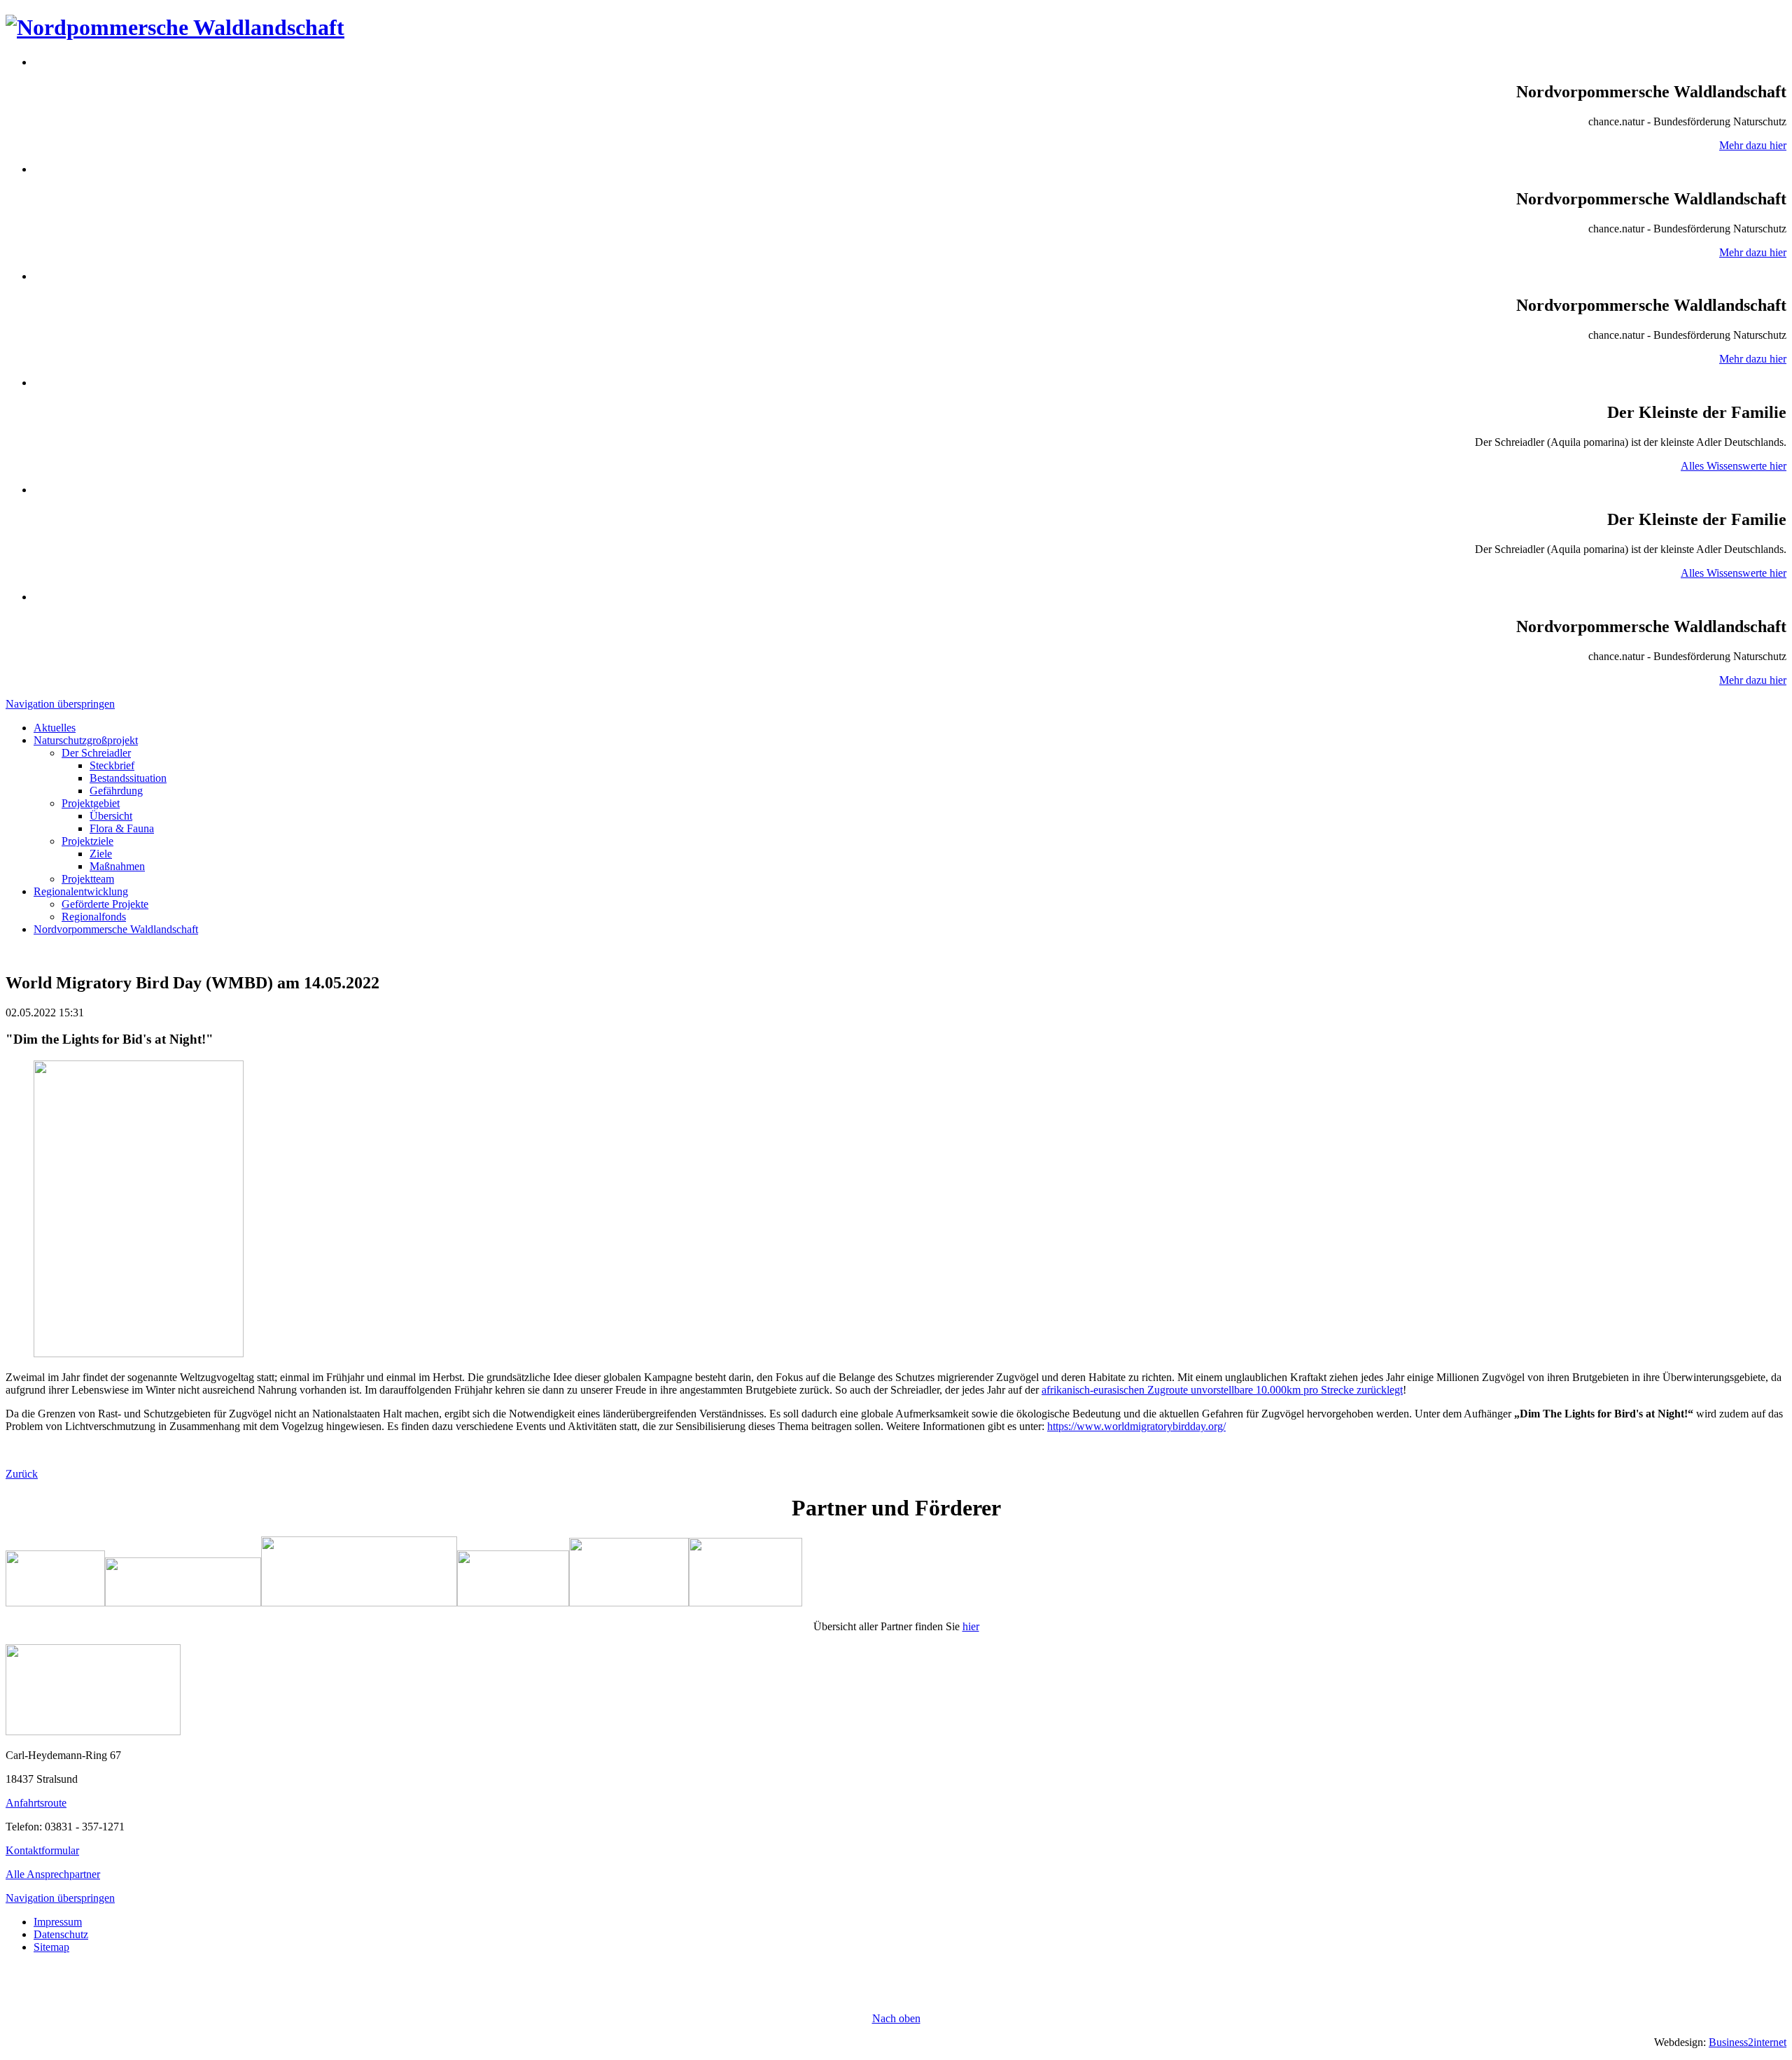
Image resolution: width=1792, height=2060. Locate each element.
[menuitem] (55, 728)
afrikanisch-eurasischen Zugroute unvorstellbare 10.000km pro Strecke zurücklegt (1222, 1390)
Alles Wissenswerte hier (1734, 466)
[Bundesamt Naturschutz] (513, 1603)
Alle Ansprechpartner (53, 1874)
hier (971, 1626)
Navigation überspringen (60, 704)
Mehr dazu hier (1753, 145)
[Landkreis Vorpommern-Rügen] (55, 1603)
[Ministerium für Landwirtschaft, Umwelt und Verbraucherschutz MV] (629, 1603)
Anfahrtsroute (36, 1803)
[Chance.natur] (183, 1603)
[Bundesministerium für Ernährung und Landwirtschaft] (745, 1603)
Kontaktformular (42, 1850)
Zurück (22, 1474)
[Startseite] (93, 1731)
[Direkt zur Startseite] (175, 27)
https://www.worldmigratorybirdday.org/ (1136, 1426)
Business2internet (1748, 2042)
